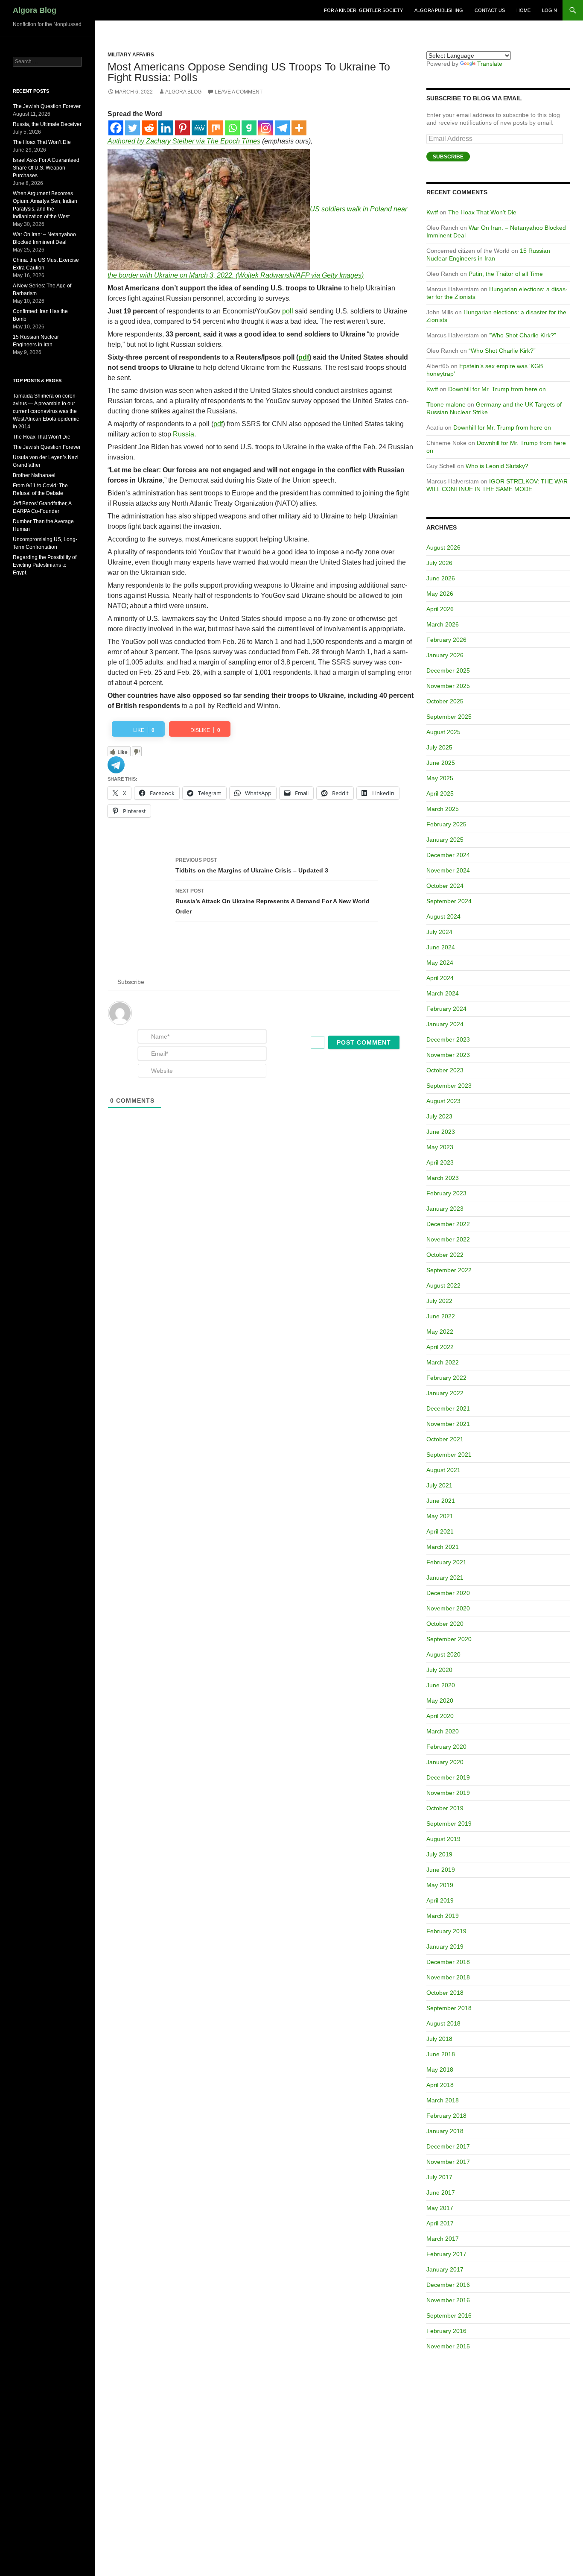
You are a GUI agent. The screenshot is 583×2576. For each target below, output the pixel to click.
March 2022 (443, 1362)
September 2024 (449, 901)
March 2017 (443, 2239)
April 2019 (440, 1900)
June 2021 (441, 1501)
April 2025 (440, 793)
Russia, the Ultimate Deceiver (47, 124)
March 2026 (443, 624)
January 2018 (445, 2131)
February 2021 (446, 1562)
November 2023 (448, 1055)
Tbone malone (446, 404)
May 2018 (440, 2070)
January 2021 (445, 1578)
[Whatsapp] (232, 128)
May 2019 (440, 1885)
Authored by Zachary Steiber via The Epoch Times (184, 141)
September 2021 (449, 1455)
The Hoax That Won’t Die (482, 212)
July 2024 (439, 932)
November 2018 (448, 1977)
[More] (299, 128)
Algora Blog (35, 10)
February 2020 (446, 1747)
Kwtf (432, 212)
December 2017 (448, 2146)
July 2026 (439, 563)
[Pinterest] (182, 128)
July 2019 (439, 1854)
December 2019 (448, 1777)
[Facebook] (116, 128)
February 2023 (446, 1193)
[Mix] (216, 128)
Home (523, 10)
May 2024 (440, 963)
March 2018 (443, 2100)
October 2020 (445, 1624)
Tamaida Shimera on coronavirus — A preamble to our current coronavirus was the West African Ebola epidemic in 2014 (46, 411)
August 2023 (443, 1101)
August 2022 (443, 1285)
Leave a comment (239, 92)
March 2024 (443, 993)
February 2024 (446, 1009)
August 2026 (443, 547)
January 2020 (445, 1762)
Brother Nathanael (34, 475)
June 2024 (441, 947)
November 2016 (448, 2300)
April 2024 (440, 978)
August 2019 (443, 1839)
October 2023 (445, 1070)
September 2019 (449, 1824)
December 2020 (448, 1593)
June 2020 (441, 1685)
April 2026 (440, 609)
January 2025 (445, 840)
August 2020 (443, 1654)
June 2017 (441, 2193)
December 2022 (448, 1224)
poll (288, 311)
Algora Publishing (439, 10)
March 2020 (443, 1731)
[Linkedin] (166, 128)
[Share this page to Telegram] (116, 764)
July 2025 (439, 747)
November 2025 (448, 686)
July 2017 (439, 2177)
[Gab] (249, 128)
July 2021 (439, 1485)
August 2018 (443, 2023)
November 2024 (448, 870)
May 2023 (440, 1147)
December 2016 (448, 2285)
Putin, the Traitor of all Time (506, 274)
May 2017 (440, 2208)
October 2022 (445, 1255)
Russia (184, 434)
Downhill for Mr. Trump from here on (497, 389)
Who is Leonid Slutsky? (497, 466)
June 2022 (441, 1316)
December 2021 (448, 1408)
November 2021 (448, 1424)
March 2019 (443, 1916)
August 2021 (443, 1470)
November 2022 (448, 1239)
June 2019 (441, 1870)
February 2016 (446, 2331)
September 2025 (449, 717)
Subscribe (448, 157)
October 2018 (445, 1993)
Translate (490, 64)
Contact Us (490, 10)
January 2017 (445, 2269)
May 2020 (440, 1701)
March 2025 (443, 809)
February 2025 (446, 824)
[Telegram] (282, 128)
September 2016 (449, 2315)
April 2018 (440, 2085)
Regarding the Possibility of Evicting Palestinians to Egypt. (45, 565)
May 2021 (440, 1516)
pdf (304, 357)
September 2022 (449, 1270)
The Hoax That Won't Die (42, 437)
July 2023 (439, 1116)
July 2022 (439, 1301)
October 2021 (445, 1439)
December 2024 (448, 855)
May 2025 (440, 778)
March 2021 (443, 1547)
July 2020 (439, 1670)
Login (549, 10)
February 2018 (446, 2116)
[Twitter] (133, 128)
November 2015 (448, 2346)
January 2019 (445, 1947)
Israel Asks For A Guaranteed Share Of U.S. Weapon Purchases (46, 168)
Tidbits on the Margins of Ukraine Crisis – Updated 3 (252, 865)
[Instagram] (266, 128)
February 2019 (446, 1931)
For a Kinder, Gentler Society (363, 10)
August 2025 (443, 732)
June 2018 (441, 2054)
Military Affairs (131, 55)
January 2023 (445, 1209)
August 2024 (443, 916)
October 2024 (445, 886)
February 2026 (446, 640)
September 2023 (449, 1086)
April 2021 (440, 1531)
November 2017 (448, 2162)
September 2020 (449, 1639)
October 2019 (445, 1808)
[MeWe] (199, 128)
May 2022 (440, 1332)
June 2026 (441, 578)
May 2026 (440, 594)
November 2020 (448, 1608)
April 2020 (440, 1716)
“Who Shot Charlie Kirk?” (523, 335)
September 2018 (449, 2008)
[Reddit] (149, 128)
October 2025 (445, 701)
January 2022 (445, 1393)
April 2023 (440, 1162)
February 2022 (446, 1378)
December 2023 (448, 1039)
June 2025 (441, 763)
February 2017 (446, 2254)
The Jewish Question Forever (47, 106)
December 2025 (448, 670)
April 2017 (440, 2223)
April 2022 (440, 1347)
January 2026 (445, 655)
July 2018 (439, 2039)
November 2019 (448, 1793)
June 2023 (441, 1132)
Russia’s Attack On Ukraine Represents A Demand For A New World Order (273, 901)
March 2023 (443, 1178)
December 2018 (448, 1962)
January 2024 (445, 1024)
